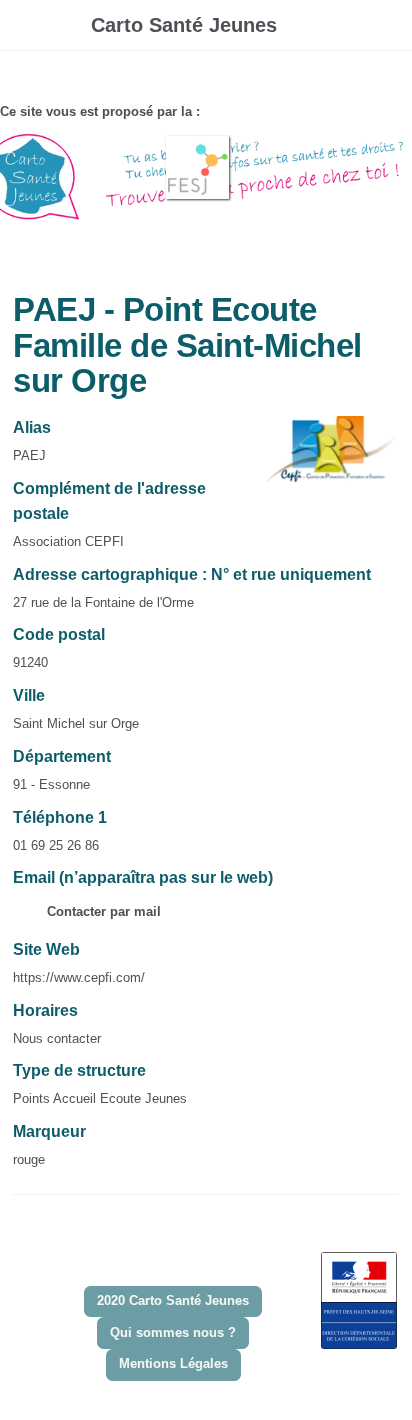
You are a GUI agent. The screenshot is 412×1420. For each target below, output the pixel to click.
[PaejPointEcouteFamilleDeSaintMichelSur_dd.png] (322, 458)
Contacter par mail (102, 911)
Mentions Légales (173, 1363)
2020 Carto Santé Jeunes (173, 1300)
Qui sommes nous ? (173, 1332)
